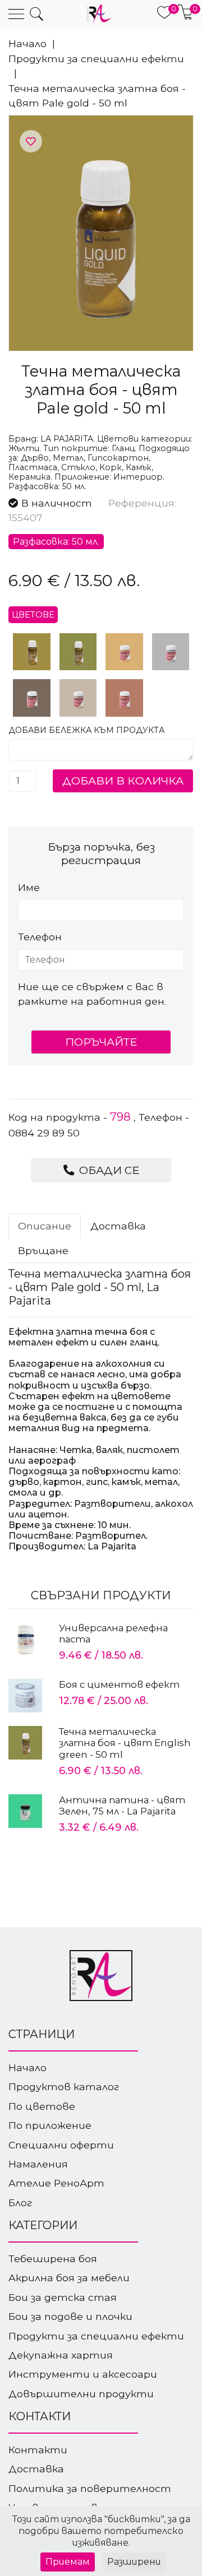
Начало (27, 43)
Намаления (38, 2164)
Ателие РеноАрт (56, 2183)
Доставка (36, 2469)
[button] (36, 14)
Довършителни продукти (81, 2394)
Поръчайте (101, 1042)
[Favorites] (31, 142)
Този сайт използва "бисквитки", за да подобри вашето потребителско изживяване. (101, 2531)
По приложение (50, 2125)
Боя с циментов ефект (119, 1684)
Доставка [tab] (118, 1226)
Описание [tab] (45, 1226)
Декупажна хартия (61, 2355)
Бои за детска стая (63, 2297)
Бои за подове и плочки (70, 2316)
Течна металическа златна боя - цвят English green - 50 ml (125, 1743)
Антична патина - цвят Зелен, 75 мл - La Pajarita (122, 1805)
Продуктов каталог (64, 2087)
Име (29, 887)
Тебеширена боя (53, 2259)
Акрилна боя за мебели (69, 2278)
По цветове (42, 2106)
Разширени (134, 2562)
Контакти (38, 2450)
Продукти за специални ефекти (96, 59)
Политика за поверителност (90, 2488)
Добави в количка (123, 781)
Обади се (108, 1170)
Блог (20, 2203)
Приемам (68, 2562)
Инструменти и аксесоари (83, 2374)
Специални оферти (61, 2145)
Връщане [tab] (43, 1250)
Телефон (40, 937)
